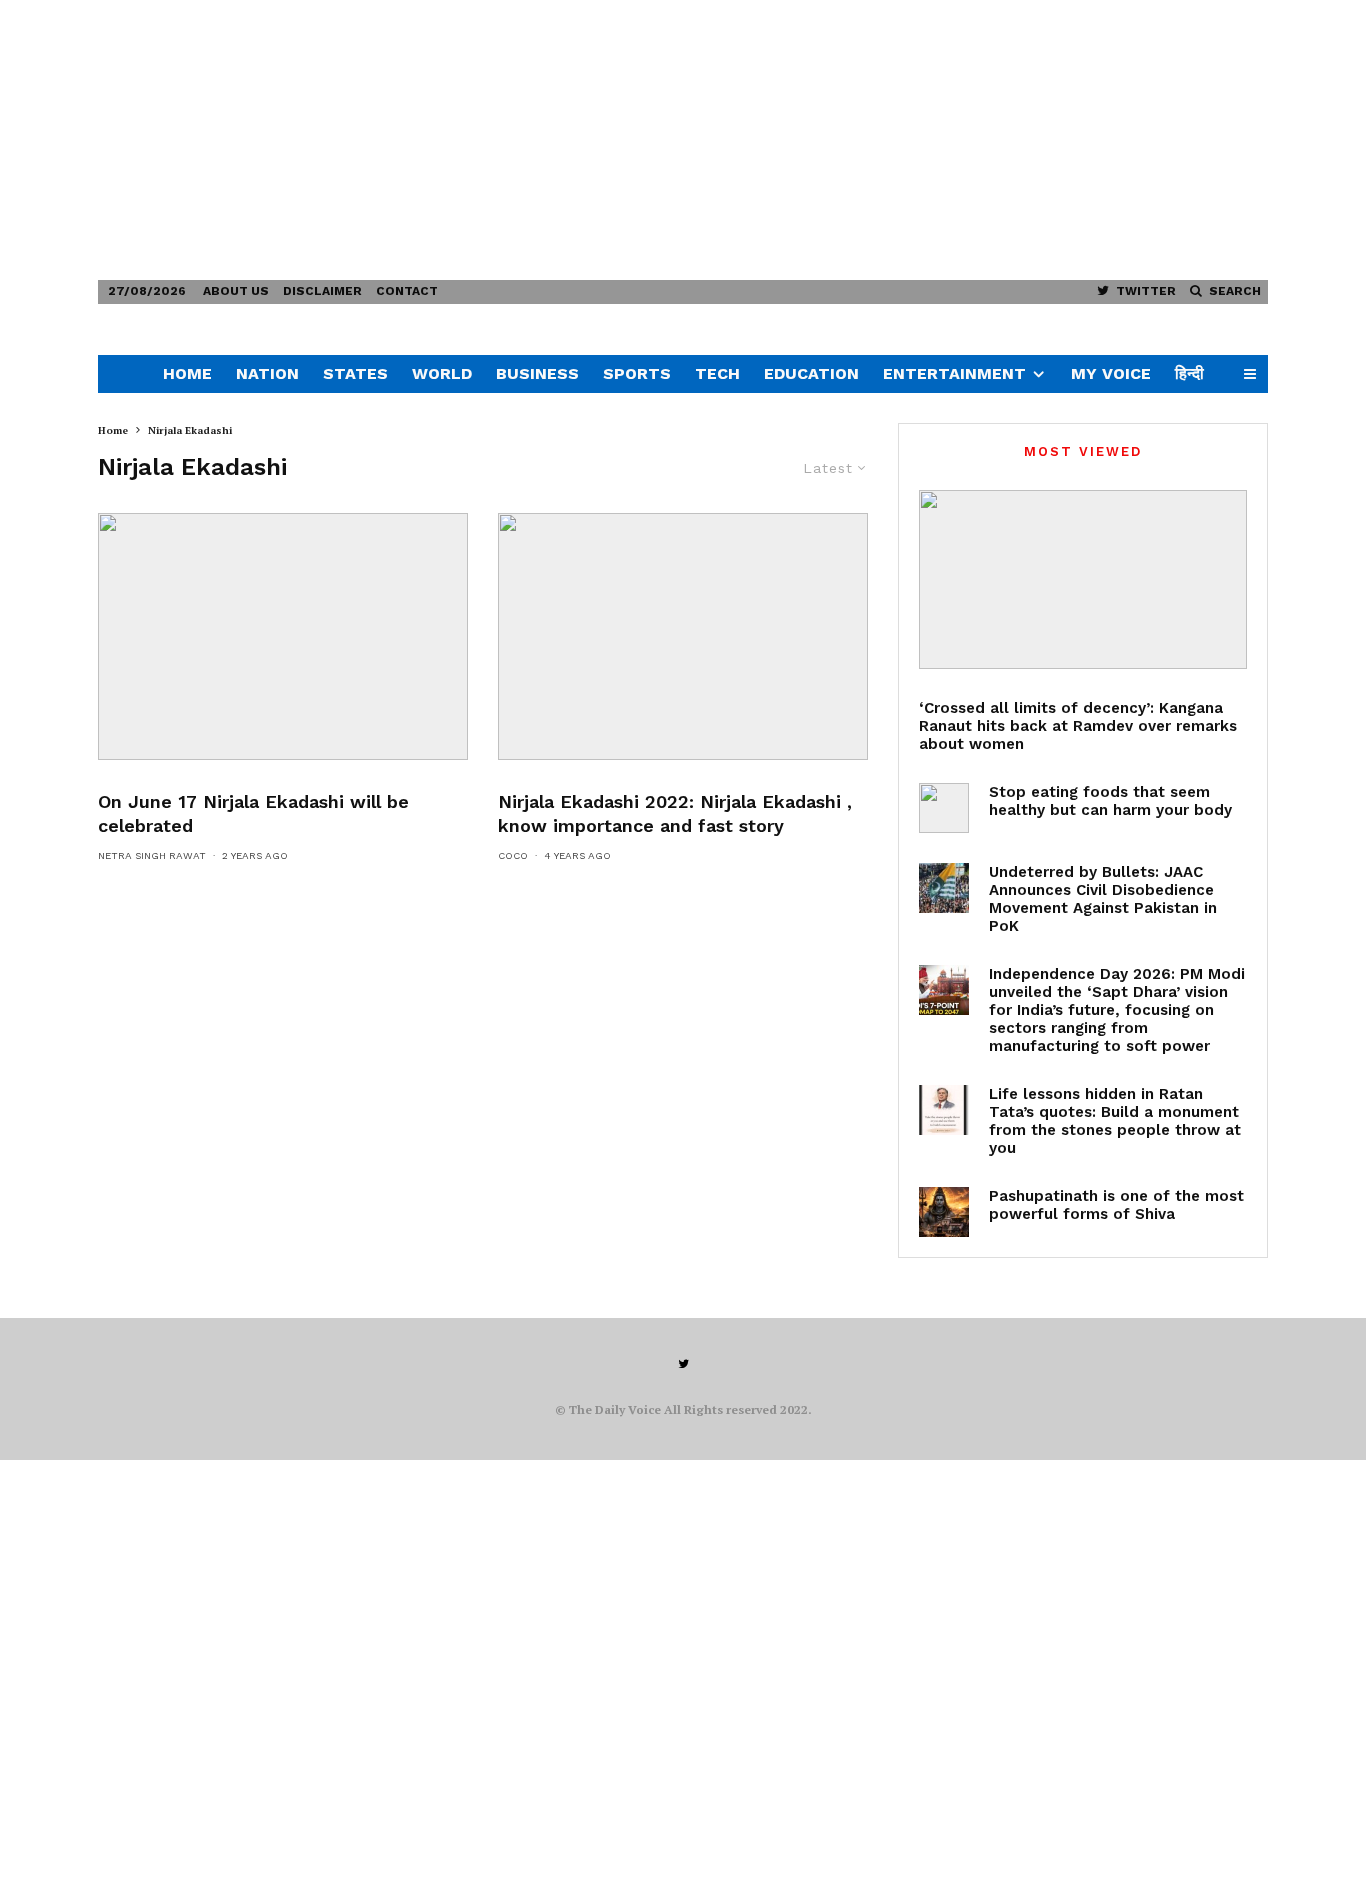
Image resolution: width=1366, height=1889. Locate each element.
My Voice (1111, 373)
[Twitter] (683, 1364)
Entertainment (954, 373)
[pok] (944, 888)
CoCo (513, 855)
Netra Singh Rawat (152, 855)
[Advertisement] (600, 140)
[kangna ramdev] (1083, 579)
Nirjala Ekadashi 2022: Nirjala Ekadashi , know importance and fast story (675, 813)
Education (811, 373)
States (355, 373)
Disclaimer (322, 291)
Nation (267, 373)
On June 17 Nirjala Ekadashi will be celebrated (253, 813)
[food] (944, 808)
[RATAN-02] (944, 1110)
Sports (637, 373)
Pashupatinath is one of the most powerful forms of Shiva (1116, 1205)
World (442, 373)
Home (187, 373)
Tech (717, 373)
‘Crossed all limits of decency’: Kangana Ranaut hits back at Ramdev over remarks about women (1078, 726)
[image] (283, 636)
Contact (407, 291)
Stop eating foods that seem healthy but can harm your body (1110, 801)
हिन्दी (1189, 373)
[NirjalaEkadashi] (683, 636)
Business (537, 373)
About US (236, 291)
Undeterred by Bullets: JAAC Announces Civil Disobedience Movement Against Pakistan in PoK (1103, 899)
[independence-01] (944, 990)
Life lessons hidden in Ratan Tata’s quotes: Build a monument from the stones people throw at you (1115, 1121)
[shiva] (944, 1212)
